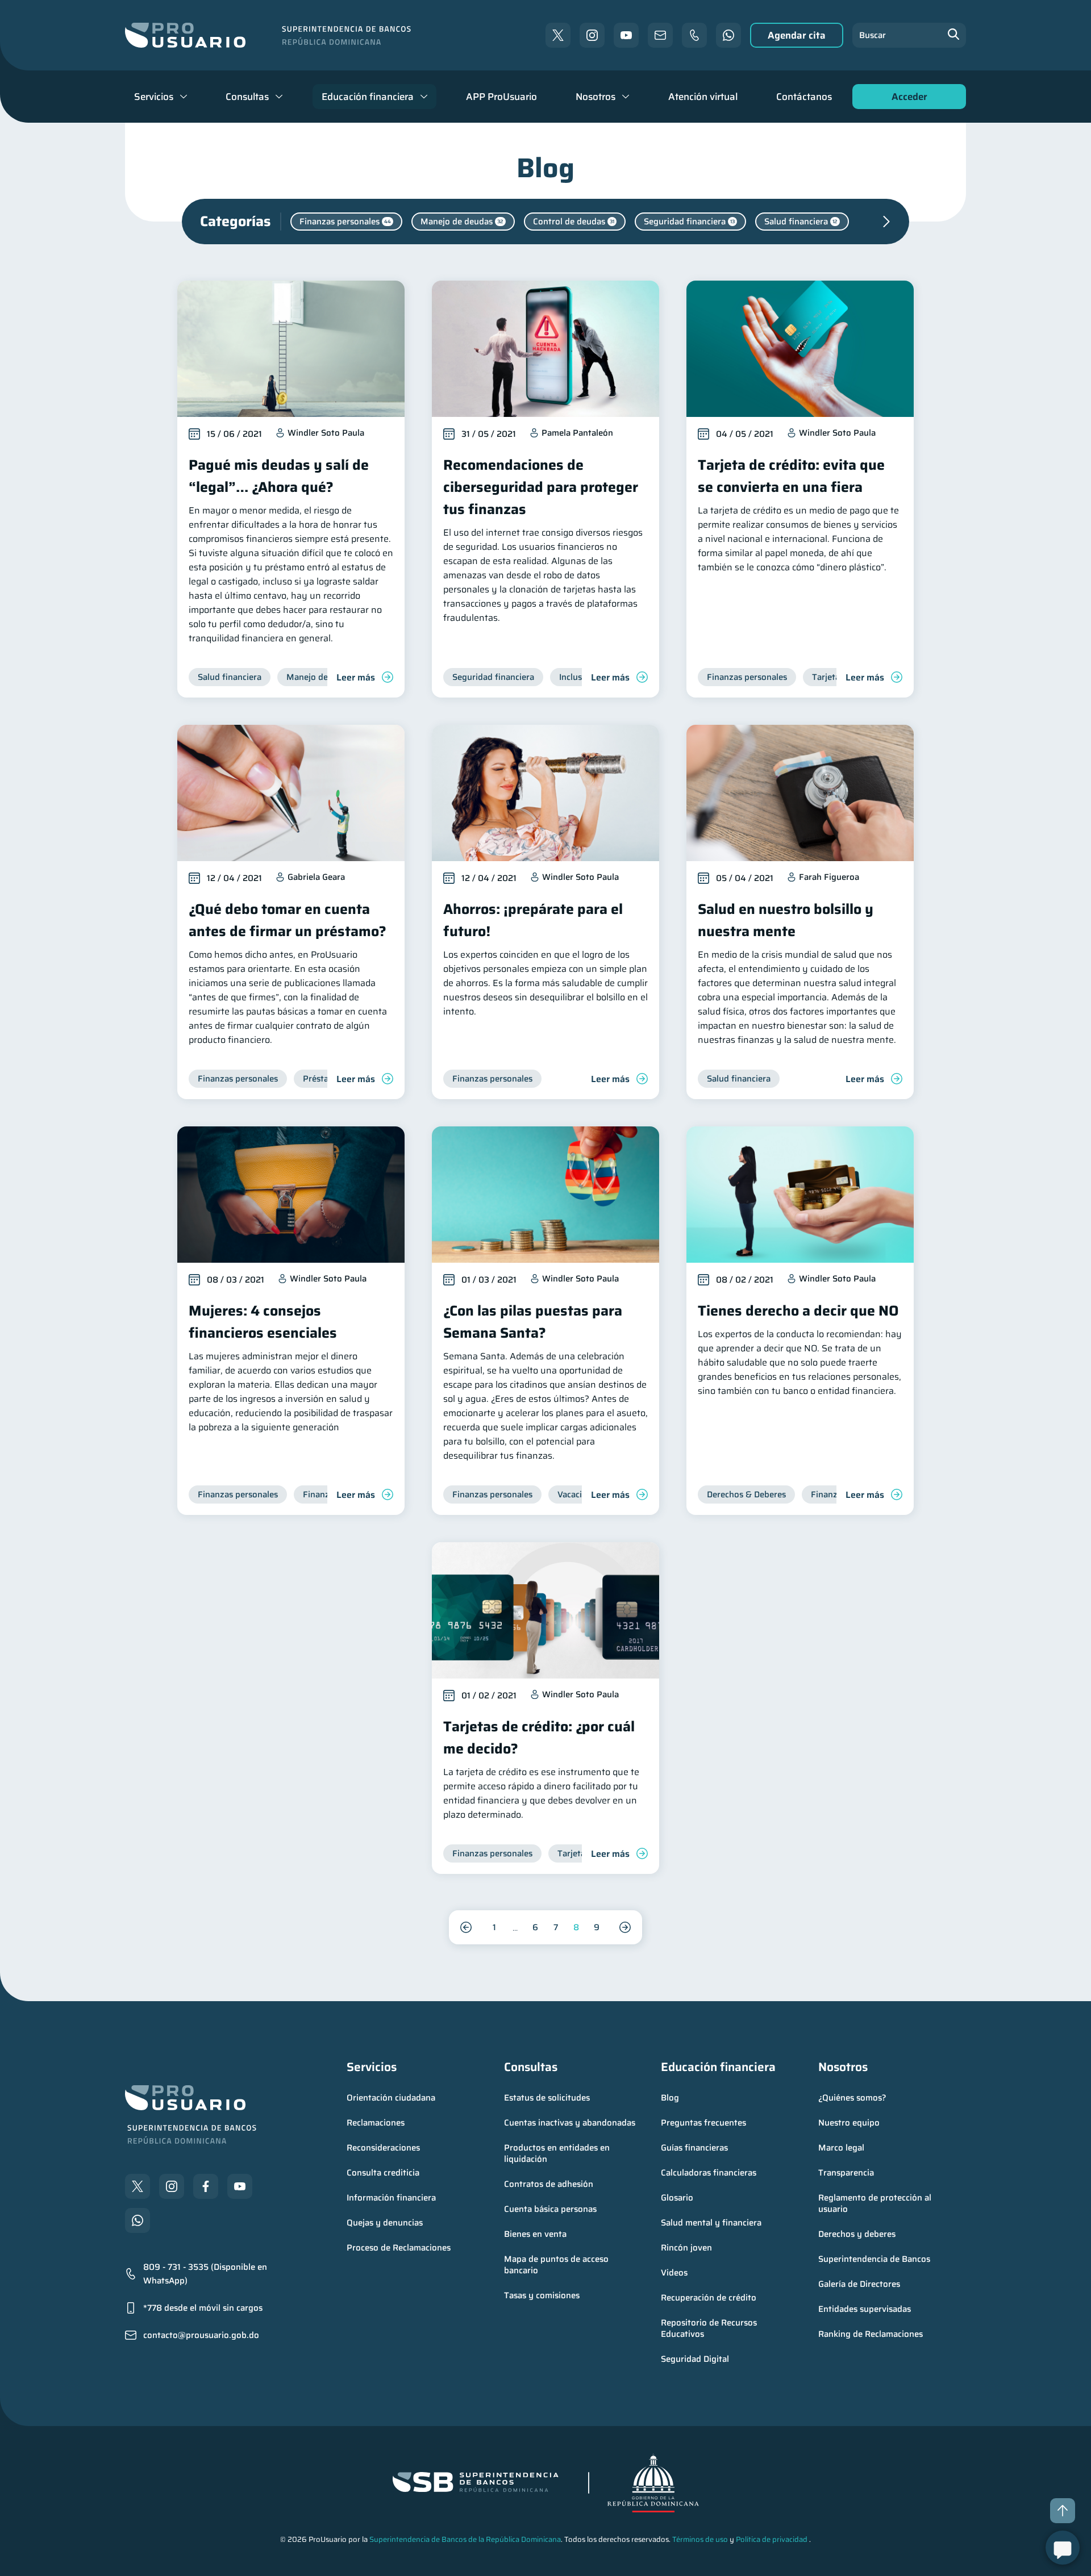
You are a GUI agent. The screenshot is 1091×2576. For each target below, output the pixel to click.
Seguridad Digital (695, 2359)
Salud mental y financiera (711, 2223)
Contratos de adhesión (549, 2184)
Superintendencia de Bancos (874, 2259)
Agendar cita (797, 35)
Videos (674, 2273)
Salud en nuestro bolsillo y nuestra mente (786, 920)
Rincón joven (686, 2248)
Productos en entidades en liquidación (558, 2153)
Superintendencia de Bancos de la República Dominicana (465, 2539)
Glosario (677, 2198)
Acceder (906, 99)
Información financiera (391, 2198)
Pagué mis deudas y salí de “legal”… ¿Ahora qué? (279, 476)
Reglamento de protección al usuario (876, 2203)
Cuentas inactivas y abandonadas (570, 2123)
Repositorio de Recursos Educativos (710, 2328)
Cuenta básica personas (550, 2209)
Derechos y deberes (857, 2234)
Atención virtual (703, 97)
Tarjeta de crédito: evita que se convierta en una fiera (791, 476)
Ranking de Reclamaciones (871, 2334)
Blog (670, 2098)
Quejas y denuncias (385, 2223)
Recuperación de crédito (709, 2298)
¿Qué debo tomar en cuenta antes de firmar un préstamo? (288, 920)
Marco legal (841, 2148)
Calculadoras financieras (709, 2173)
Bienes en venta (535, 2234)
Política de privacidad (772, 2539)
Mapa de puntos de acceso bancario (557, 2265)
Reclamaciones (376, 2123)
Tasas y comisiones (542, 2295)
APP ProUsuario (501, 97)
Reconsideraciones (383, 2148)
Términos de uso (700, 2539)
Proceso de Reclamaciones (399, 2248)
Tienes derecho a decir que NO (798, 1311)
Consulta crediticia (383, 2173)
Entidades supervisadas (865, 2309)
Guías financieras (694, 2148)
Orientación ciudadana (391, 2098)
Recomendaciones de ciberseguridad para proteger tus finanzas (541, 487)
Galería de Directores (859, 2284)
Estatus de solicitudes (547, 2098)
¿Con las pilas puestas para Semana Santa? (533, 1322)
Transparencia (846, 2173)
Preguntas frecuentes (703, 2123)
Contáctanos (804, 97)
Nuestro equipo (849, 2123)
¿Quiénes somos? (852, 2098)
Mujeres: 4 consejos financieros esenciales (263, 1322)
